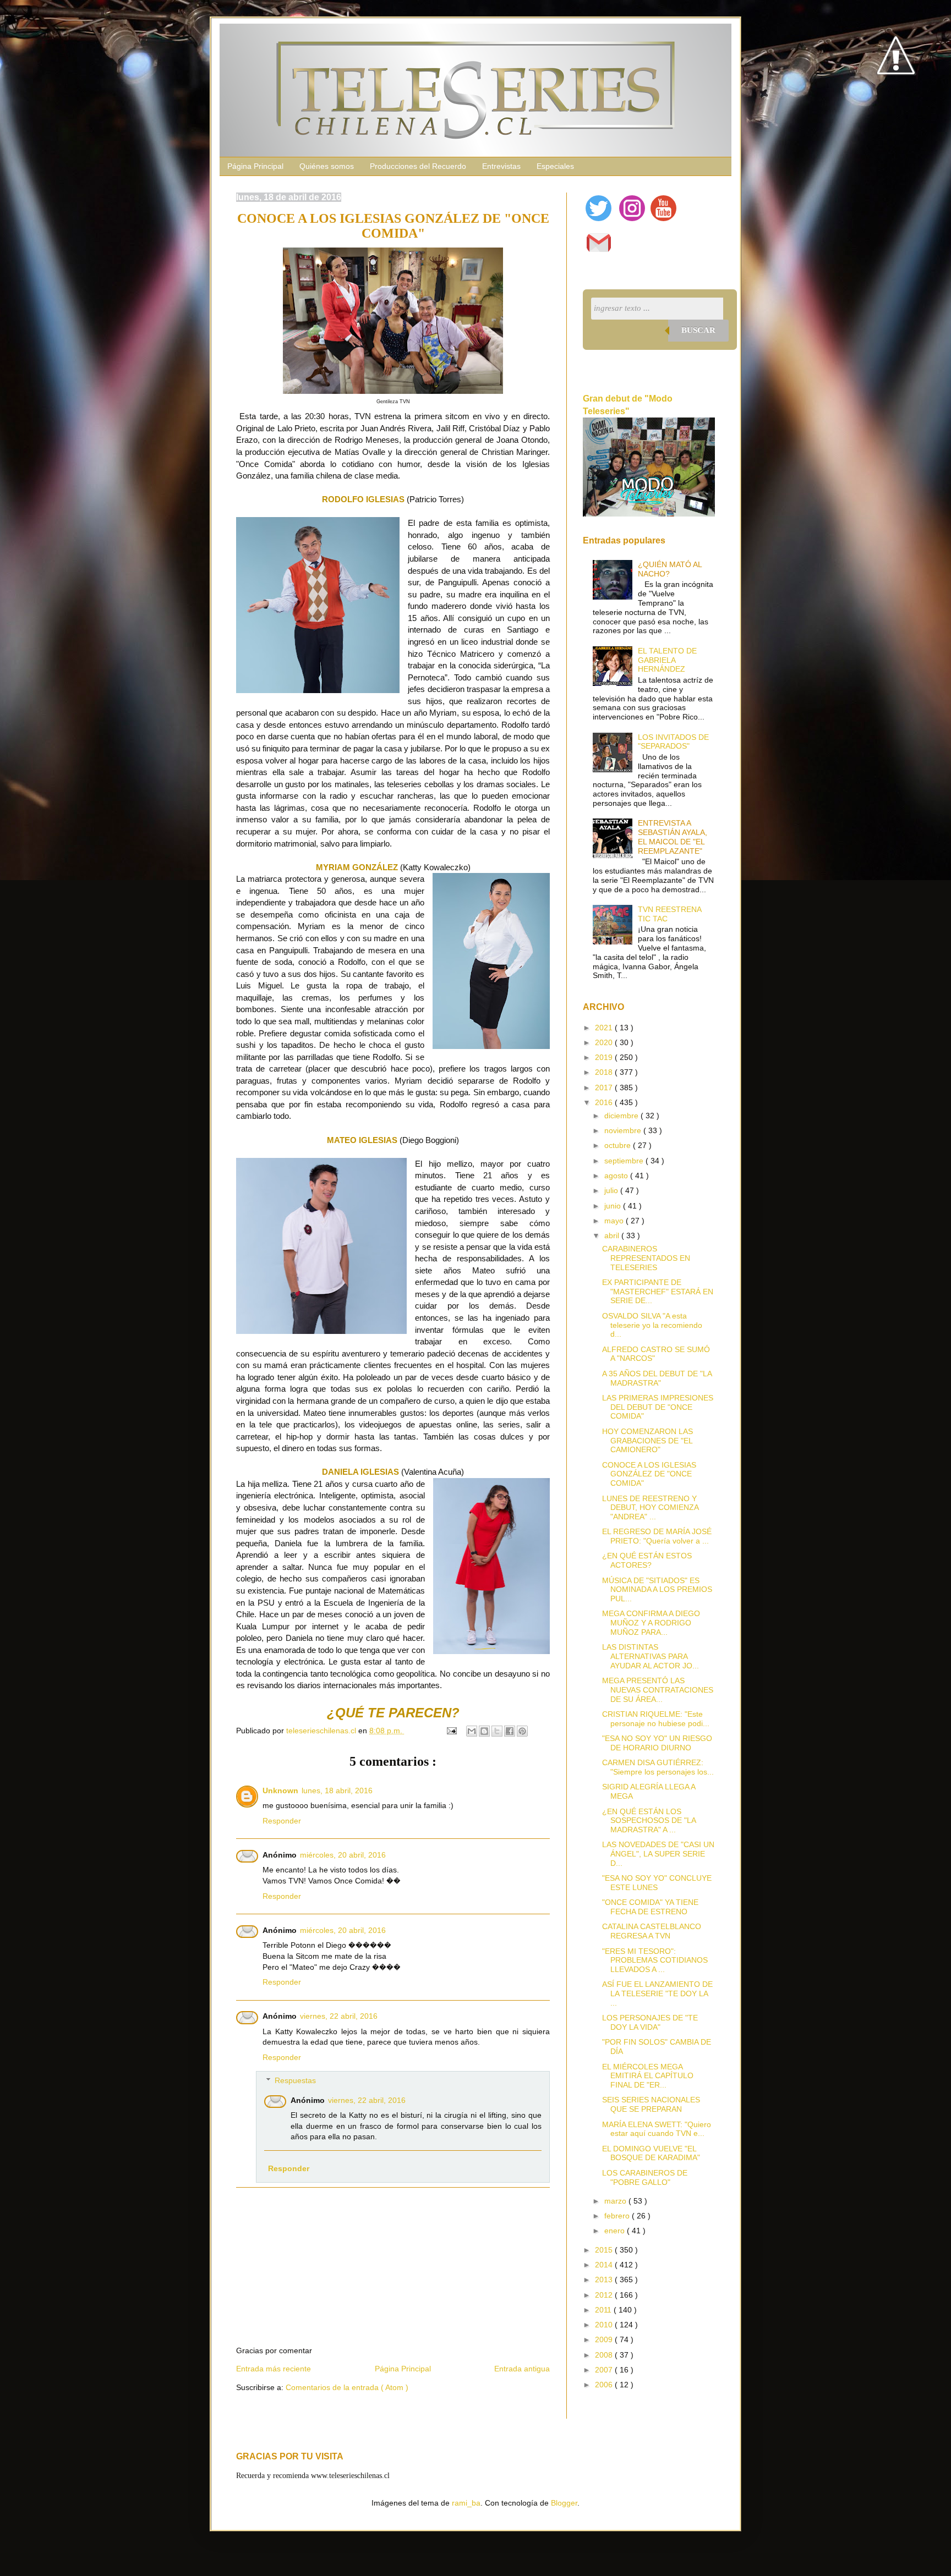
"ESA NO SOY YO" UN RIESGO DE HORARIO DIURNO (657, 1743)
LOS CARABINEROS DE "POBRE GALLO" (645, 2177)
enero (616, 2231)
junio (614, 1206)
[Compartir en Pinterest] (522, 1731)
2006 (605, 2385)
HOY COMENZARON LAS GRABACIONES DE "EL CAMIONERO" (647, 1441)
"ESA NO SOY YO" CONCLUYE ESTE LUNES (657, 1883)
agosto (617, 1176)
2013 (605, 2280)
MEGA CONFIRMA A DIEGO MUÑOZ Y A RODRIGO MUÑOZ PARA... (651, 1623)
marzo (616, 2201)
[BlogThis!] (484, 1731)
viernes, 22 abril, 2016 (339, 2016)
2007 (605, 2370)
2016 (605, 1102)
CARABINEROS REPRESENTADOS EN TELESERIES (646, 1258)
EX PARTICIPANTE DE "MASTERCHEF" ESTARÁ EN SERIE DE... (658, 1292)
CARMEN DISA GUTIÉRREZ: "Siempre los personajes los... (658, 1767)
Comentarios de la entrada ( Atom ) (347, 2387)
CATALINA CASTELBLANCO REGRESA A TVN (652, 1931)
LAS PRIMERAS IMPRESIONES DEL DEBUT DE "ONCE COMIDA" (658, 1407)
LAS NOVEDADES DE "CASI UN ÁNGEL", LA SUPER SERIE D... (658, 1854)
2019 (605, 1057)
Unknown (280, 1790)
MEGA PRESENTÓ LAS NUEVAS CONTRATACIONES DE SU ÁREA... (658, 1690)
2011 (604, 2310)
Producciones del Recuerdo (418, 166)
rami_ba (466, 2503)
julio (612, 1190)
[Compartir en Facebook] (510, 1731)
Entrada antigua (522, 2369)
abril (613, 1235)
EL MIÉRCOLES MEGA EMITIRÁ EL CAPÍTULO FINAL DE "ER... (648, 2076)
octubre (619, 1145)
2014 (605, 2265)
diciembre (622, 1116)
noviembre (624, 1130)
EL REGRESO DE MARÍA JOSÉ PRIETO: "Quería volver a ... (657, 1536)
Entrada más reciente (274, 2369)
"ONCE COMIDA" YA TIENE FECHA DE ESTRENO (650, 1907)
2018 (605, 1072)
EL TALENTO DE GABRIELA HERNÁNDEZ (667, 660)
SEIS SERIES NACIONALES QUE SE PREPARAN (651, 2104)
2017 (605, 1087)
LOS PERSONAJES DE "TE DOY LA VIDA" (650, 2022)
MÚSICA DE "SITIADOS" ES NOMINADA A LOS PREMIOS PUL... (657, 1590)
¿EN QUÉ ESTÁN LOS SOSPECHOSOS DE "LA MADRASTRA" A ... (649, 1821)
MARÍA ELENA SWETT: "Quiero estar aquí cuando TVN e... (657, 2129)
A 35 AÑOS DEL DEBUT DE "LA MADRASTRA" (657, 1378)
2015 (605, 2250)
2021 (605, 1028)
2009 (605, 2339)
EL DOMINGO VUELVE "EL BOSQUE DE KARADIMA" (651, 2153)
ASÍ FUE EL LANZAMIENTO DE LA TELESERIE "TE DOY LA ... (657, 1993)
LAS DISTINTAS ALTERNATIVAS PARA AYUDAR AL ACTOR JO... (651, 1656)
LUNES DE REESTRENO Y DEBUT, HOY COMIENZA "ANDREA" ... (650, 1508)
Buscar (698, 330)
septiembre (625, 1161)
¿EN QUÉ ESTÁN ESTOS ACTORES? (647, 1560)
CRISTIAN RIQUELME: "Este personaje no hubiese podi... (656, 1719)
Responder (282, 1821)
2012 (605, 2295)
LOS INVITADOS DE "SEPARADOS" (673, 742)
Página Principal (255, 166)
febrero (618, 2216)
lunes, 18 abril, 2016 (337, 1790)
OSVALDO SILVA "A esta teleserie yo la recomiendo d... (652, 1325)
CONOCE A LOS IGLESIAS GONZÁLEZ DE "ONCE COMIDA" (649, 1474)
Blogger (564, 2503)
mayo (615, 1221)
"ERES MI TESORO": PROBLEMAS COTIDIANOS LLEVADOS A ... (655, 1960)
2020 (605, 1042)
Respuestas (295, 2080)
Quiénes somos (327, 166)
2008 (605, 2355)
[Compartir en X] (497, 1731)
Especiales (555, 166)
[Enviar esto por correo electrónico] (472, 1731)
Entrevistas (501, 166)
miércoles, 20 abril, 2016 (343, 1855)
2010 (605, 2325)
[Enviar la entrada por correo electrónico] (451, 1731)
